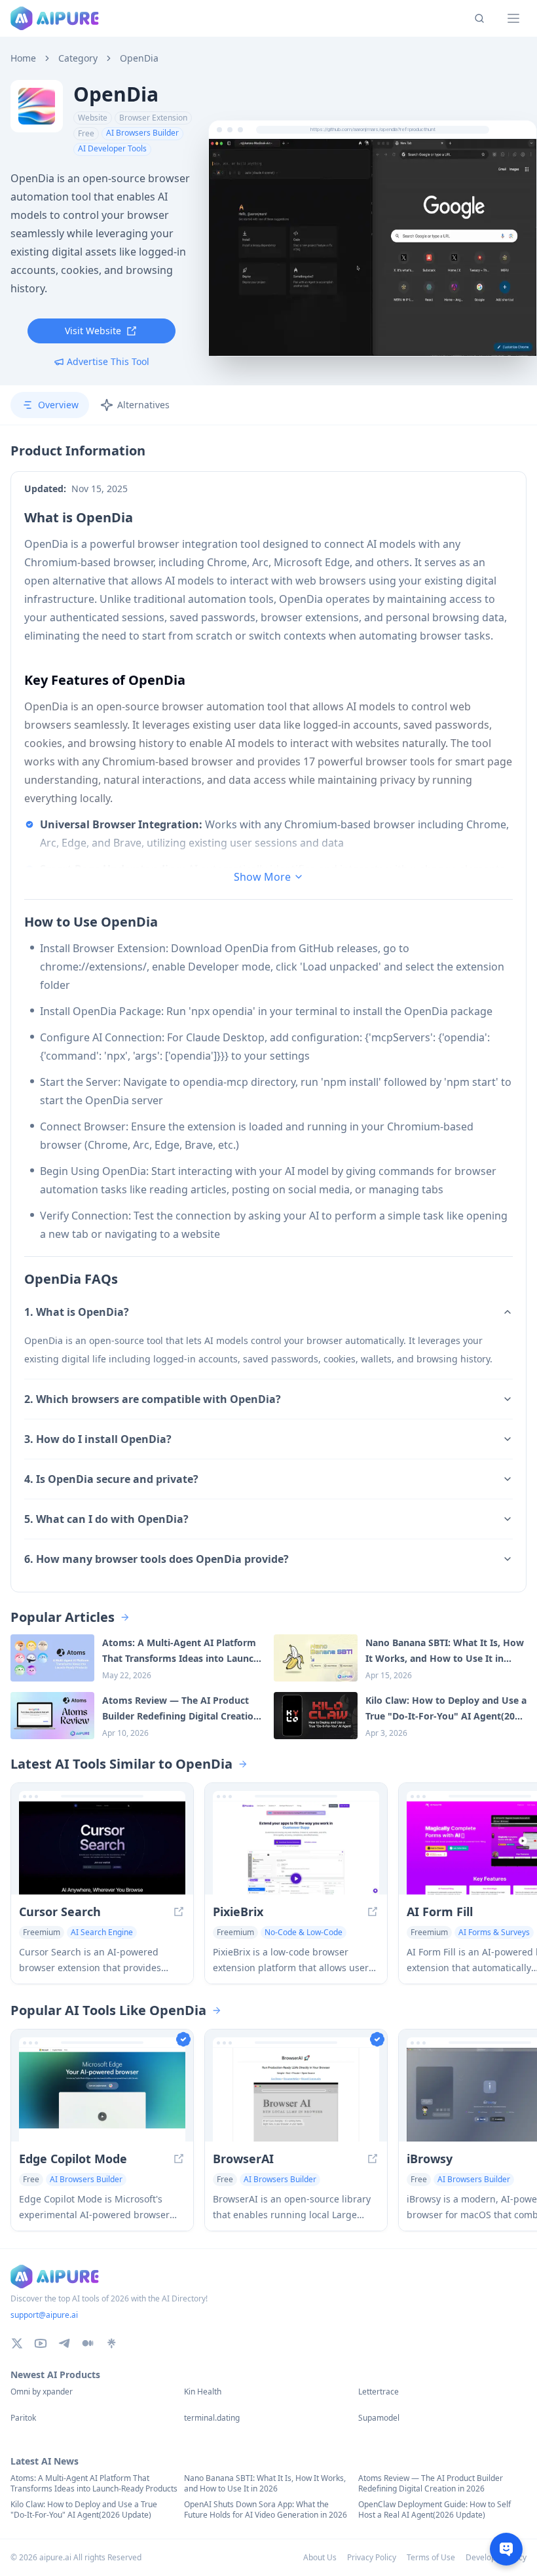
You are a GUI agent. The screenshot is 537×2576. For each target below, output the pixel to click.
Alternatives (143, 405)
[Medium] (88, 2343)
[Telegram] (64, 2343)
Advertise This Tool (108, 361)
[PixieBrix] (296, 1848)
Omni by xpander (42, 2392)
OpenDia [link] (139, 58)
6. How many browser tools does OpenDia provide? (157, 1559)
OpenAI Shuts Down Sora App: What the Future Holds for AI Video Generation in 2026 (266, 2510)
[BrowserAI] (296, 2095)
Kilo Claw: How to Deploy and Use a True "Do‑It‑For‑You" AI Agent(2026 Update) (84, 2510)
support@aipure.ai (44, 2315)
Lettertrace (379, 2392)
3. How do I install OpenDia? (98, 1439)
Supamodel (379, 2418)
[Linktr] (111, 2343)
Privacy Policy (372, 2557)
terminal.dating (212, 2418)
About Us (320, 2557)
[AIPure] (55, 18)
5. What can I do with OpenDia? (106, 1519)
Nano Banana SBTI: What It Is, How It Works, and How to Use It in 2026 (265, 2484)
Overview (58, 405)
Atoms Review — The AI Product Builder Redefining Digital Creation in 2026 (431, 2484)
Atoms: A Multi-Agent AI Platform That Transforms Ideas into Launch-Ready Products (94, 2484)
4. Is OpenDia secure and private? (111, 1479)
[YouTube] (41, 2343)
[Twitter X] (17, 2343)
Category (78, 58)
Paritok (23, 2418)
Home (23, 58)
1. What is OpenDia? (77, 1312)
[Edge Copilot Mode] (102, 2095)
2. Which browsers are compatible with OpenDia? (153, 1399)
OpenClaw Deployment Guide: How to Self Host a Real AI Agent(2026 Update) (435, 2510)
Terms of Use (431, 2557)
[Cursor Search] (102, 1848)
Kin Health (203, 2392)
